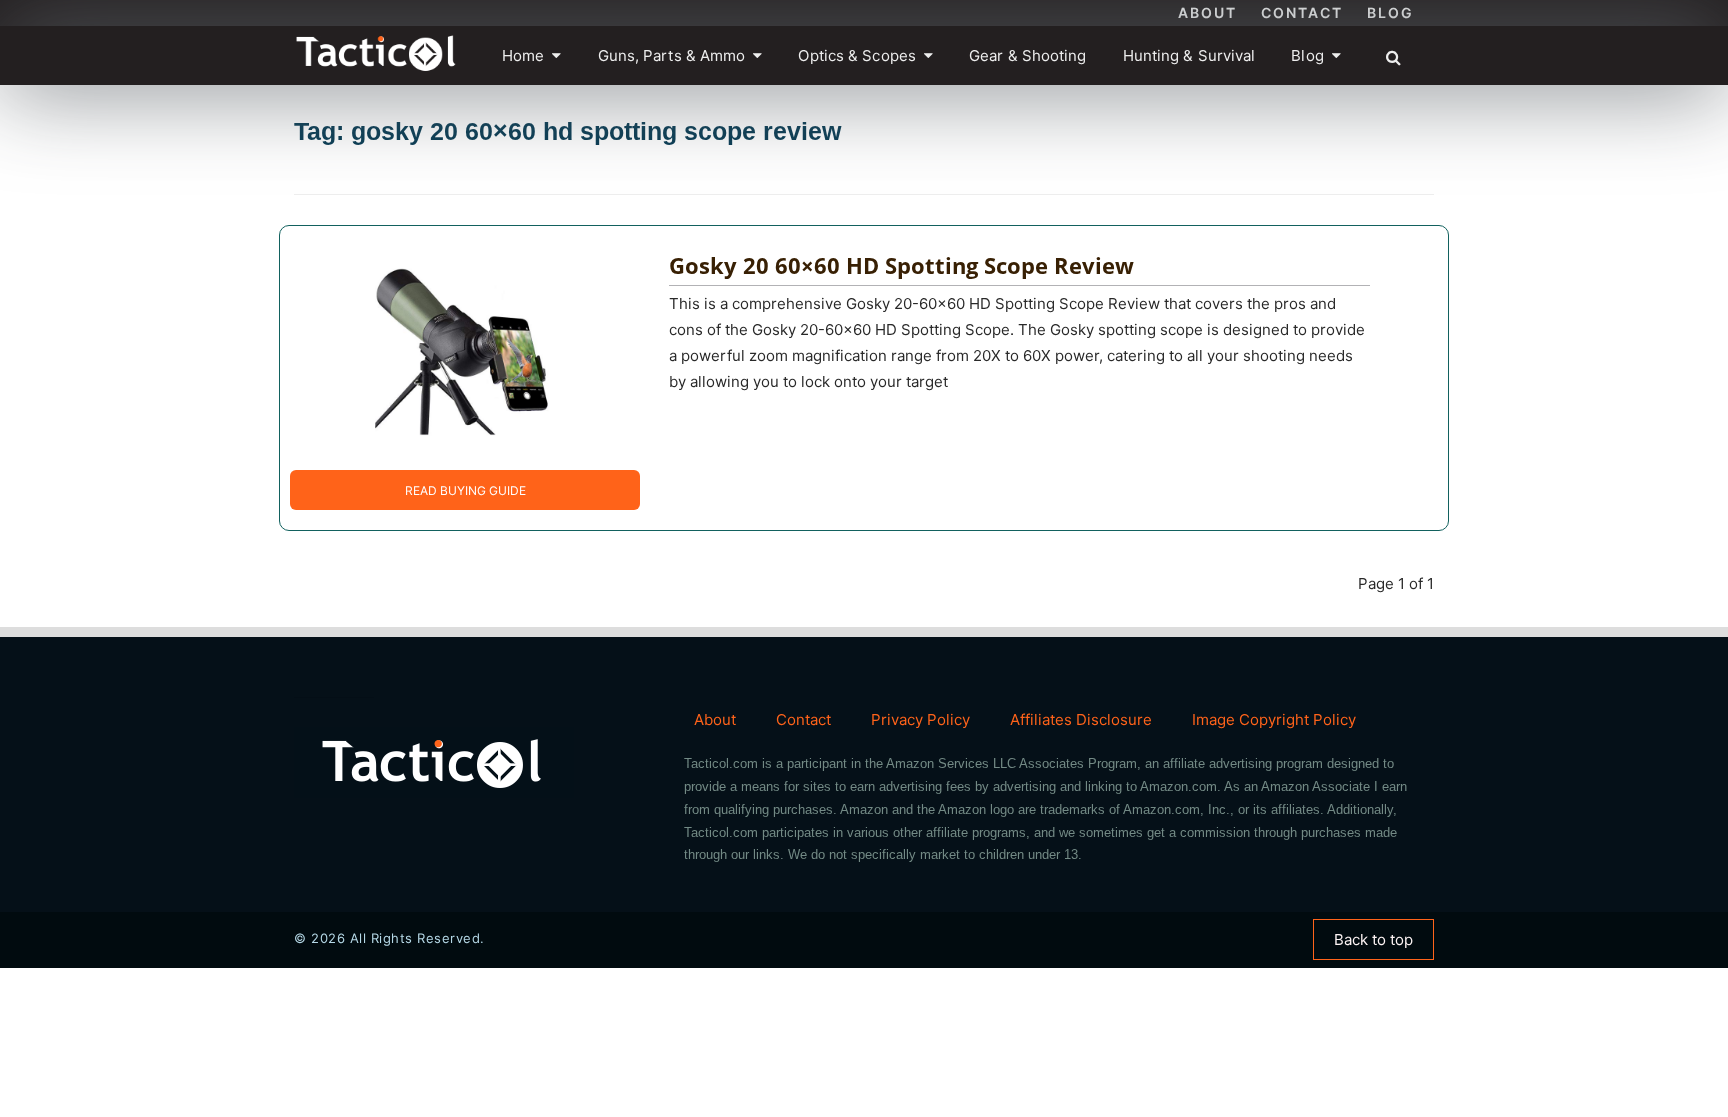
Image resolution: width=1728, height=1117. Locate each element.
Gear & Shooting (1028, 55)
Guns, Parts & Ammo (672, 55)
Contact (1302, 12)
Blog (1390, 12)
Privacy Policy (920, 719)
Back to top (1373, 939)
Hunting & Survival (1189, 55)
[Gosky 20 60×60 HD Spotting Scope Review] (450, 346)
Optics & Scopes (857, 55)
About (1207, 12)
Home (523, 55)
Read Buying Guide (465, 490)
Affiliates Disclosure (1081, 719)
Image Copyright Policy (1274, 719)
